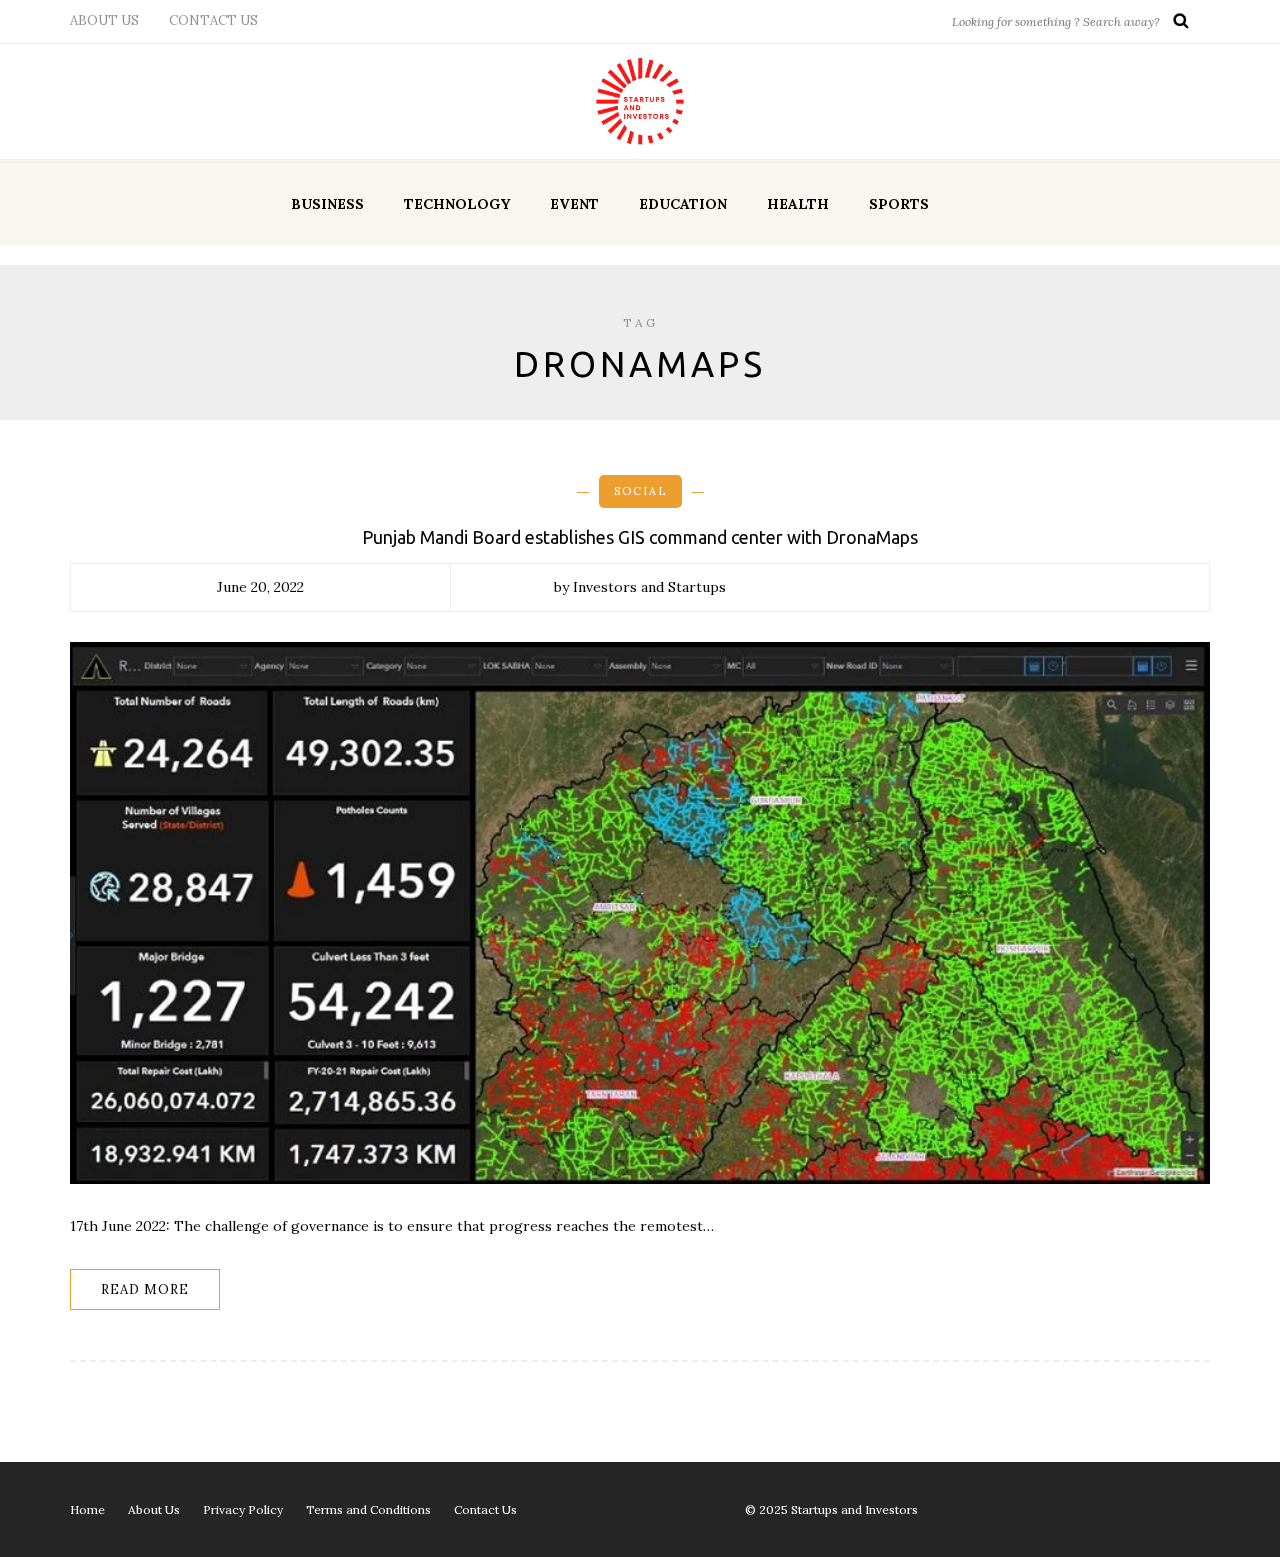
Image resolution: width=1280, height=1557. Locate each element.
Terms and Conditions (368, 1509)
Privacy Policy (243, 1509)
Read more (145, 1289)
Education (683, 204)
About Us (104, 20)
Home (87, 1509)
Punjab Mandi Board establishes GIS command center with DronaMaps (640, 537)
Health (798, 204)
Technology (457, 204)
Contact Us (213, 20)
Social (640, 491)
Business (327, 204)
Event (574, 204)
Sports (899, 204)
